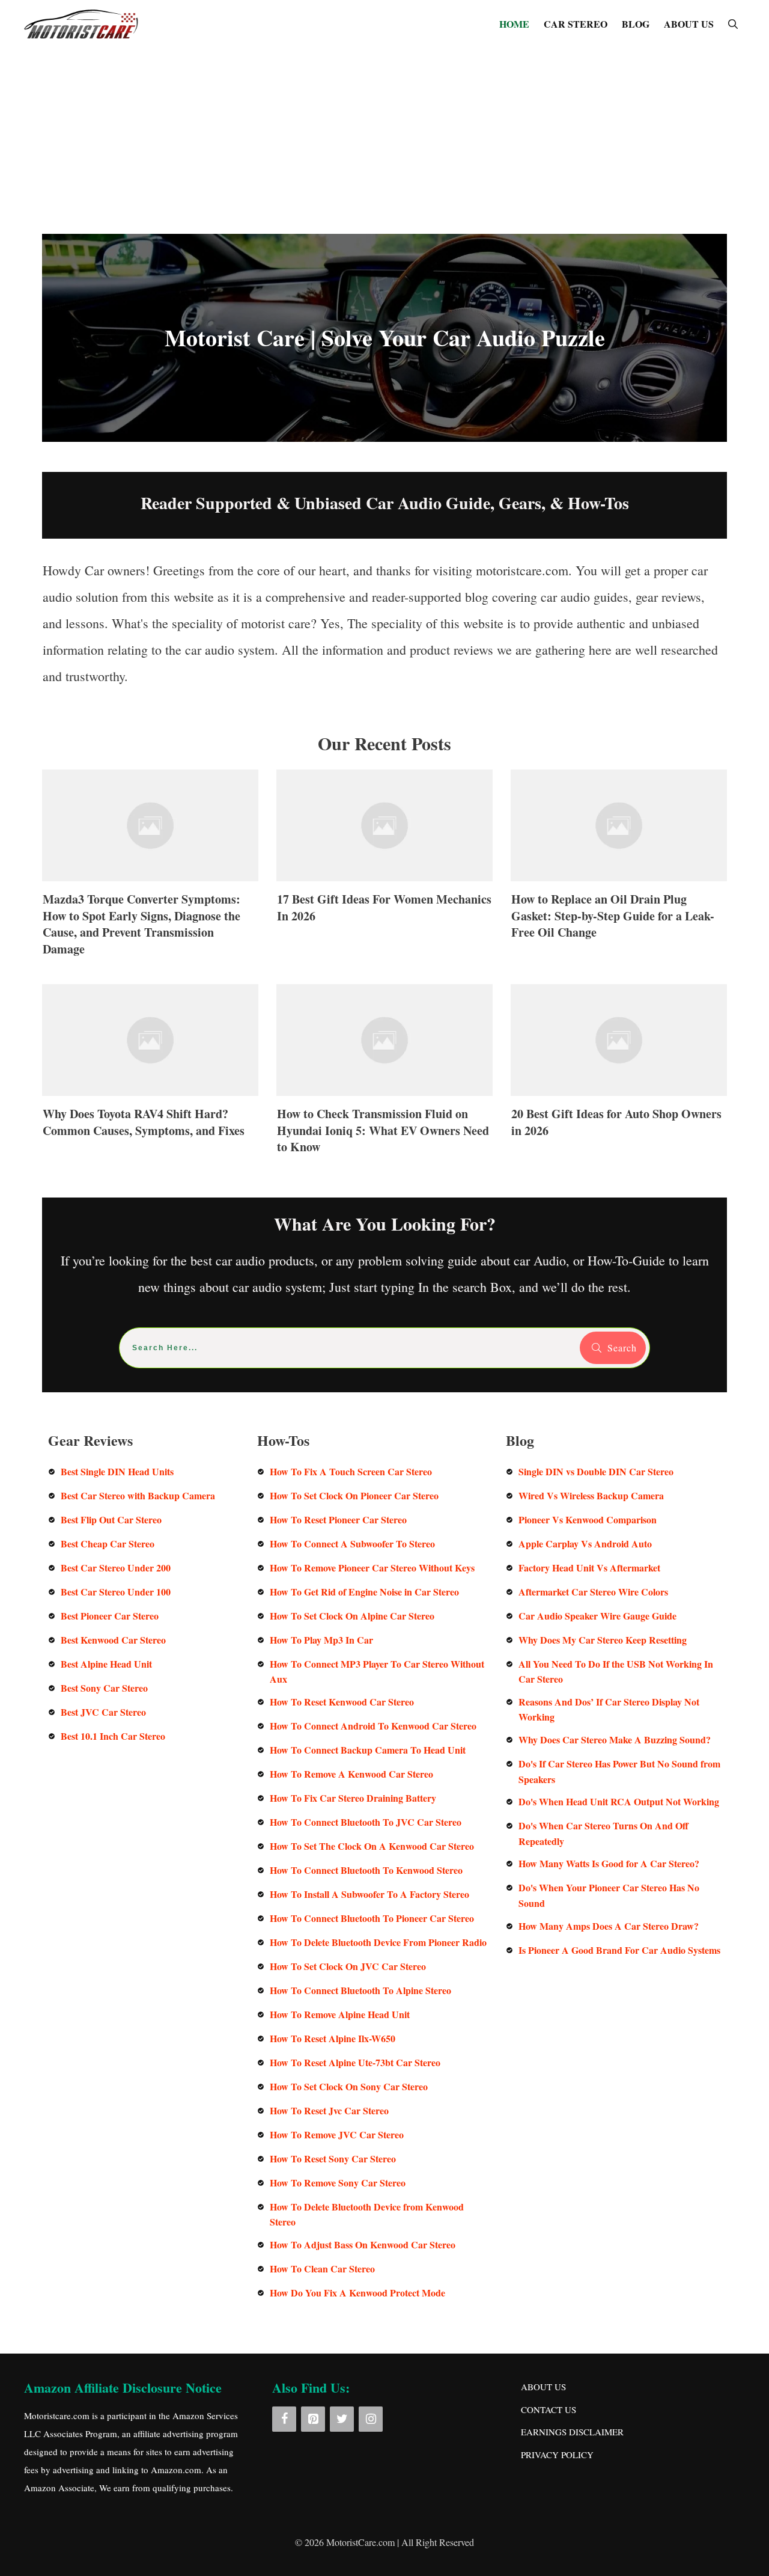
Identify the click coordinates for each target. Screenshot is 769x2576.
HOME (514, 24)
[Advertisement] (384, 138)
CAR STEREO (576, 24)
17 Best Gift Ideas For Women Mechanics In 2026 (384, 869)
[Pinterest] (313, 2419)
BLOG (636, 24)
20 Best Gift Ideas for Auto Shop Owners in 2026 (619, 1076)
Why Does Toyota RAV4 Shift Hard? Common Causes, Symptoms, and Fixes (150, 1076)
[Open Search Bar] (733, 24)
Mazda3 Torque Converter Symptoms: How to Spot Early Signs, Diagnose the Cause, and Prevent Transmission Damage (150, 869)
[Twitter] (342, 2419)
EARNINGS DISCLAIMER (572, 2432)
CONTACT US (549, 2409)
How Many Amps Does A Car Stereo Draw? (609, 1926)
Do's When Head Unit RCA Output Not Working (619, 1801)
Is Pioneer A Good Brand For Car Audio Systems (619, 1950)
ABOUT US (689, 24)
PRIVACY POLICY (557, 2455)
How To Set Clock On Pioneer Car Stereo (354, 1495)
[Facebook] (284, 2419)
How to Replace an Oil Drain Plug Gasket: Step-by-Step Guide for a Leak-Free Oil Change (619, 869)
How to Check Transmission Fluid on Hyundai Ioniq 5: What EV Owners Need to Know (384, 1076)
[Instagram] (371, 2419)
